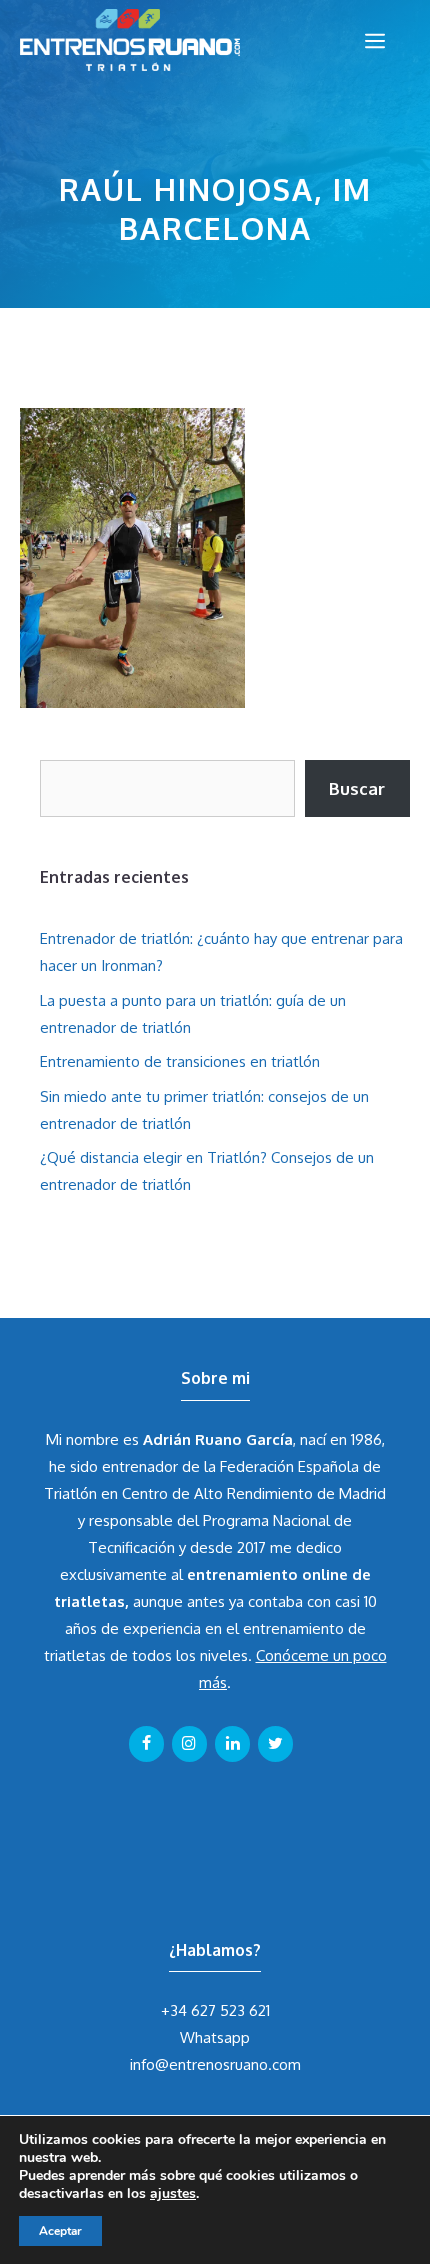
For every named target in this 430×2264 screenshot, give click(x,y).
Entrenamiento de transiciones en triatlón (180, 1061)
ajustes (173, 2194)
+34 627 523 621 (215, 2010)
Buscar (357, 788)
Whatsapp (215, 2037)
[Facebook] (146, 1744)
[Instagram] (189, 1744)
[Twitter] (275, 1744)
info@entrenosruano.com (215, 2064)
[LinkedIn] (232, 1744)
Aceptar (60, 2231)
